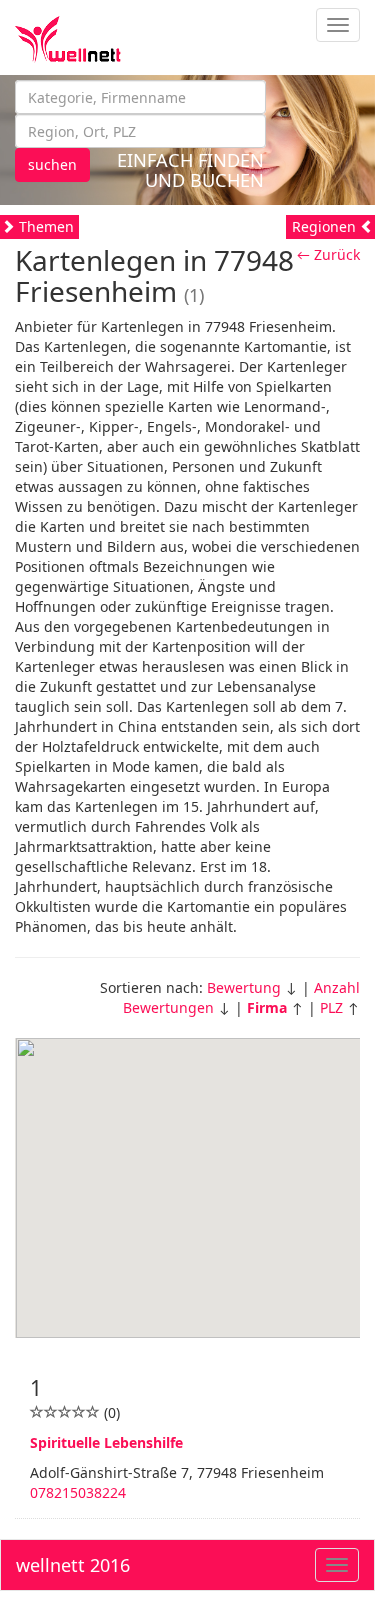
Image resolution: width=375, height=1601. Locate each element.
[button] (188, 1176)
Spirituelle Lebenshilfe (106, 1442)
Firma (267, 1007)
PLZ (331, 1007)
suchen (52, 164)
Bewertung (244, 987)
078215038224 (78, 1492)
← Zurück (328, 254)
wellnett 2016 (73, 1565)
